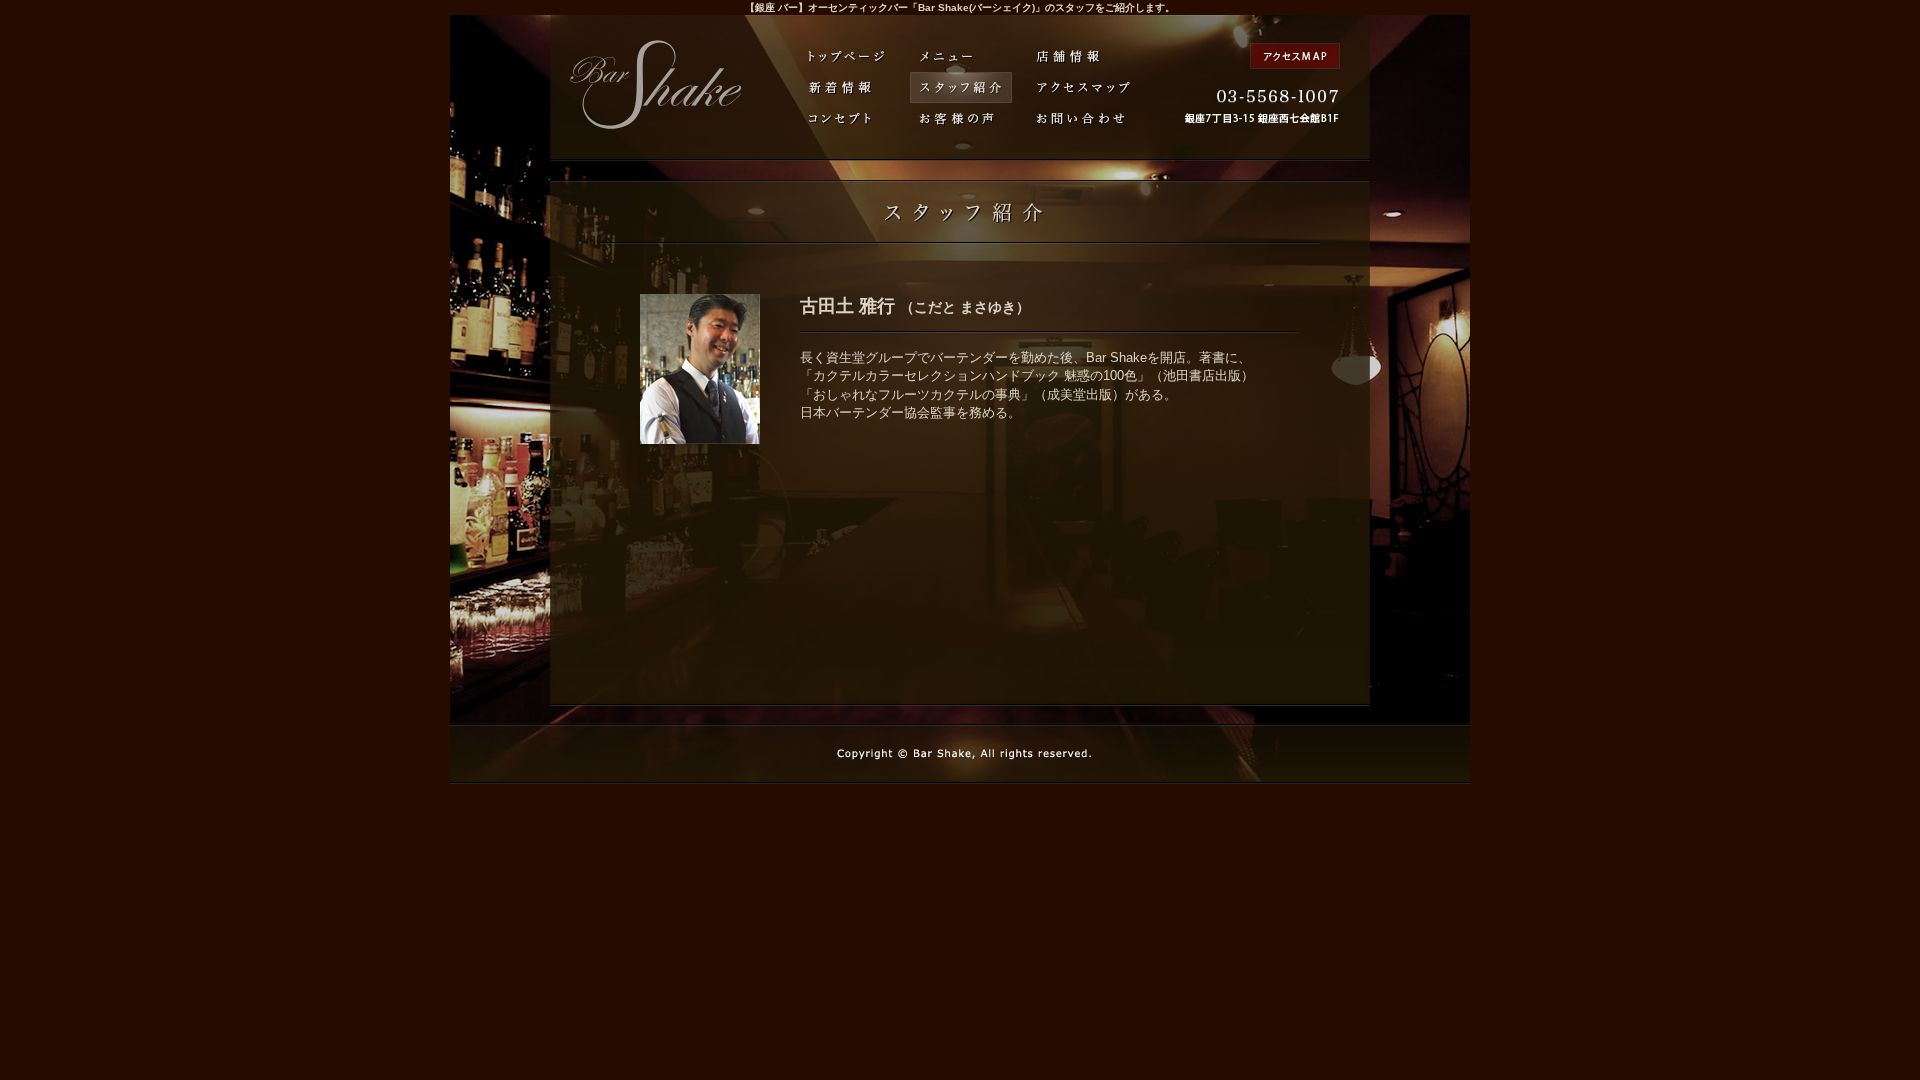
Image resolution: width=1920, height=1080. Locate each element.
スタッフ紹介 (961, 87)
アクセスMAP (1295, 56)
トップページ (847, 56)
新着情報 (840, 87)
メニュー (947, 56)
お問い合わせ (1081, 118)
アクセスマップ (1084, 87)
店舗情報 (1069, 56)
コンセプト (839, 118)
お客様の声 (957, 118)
